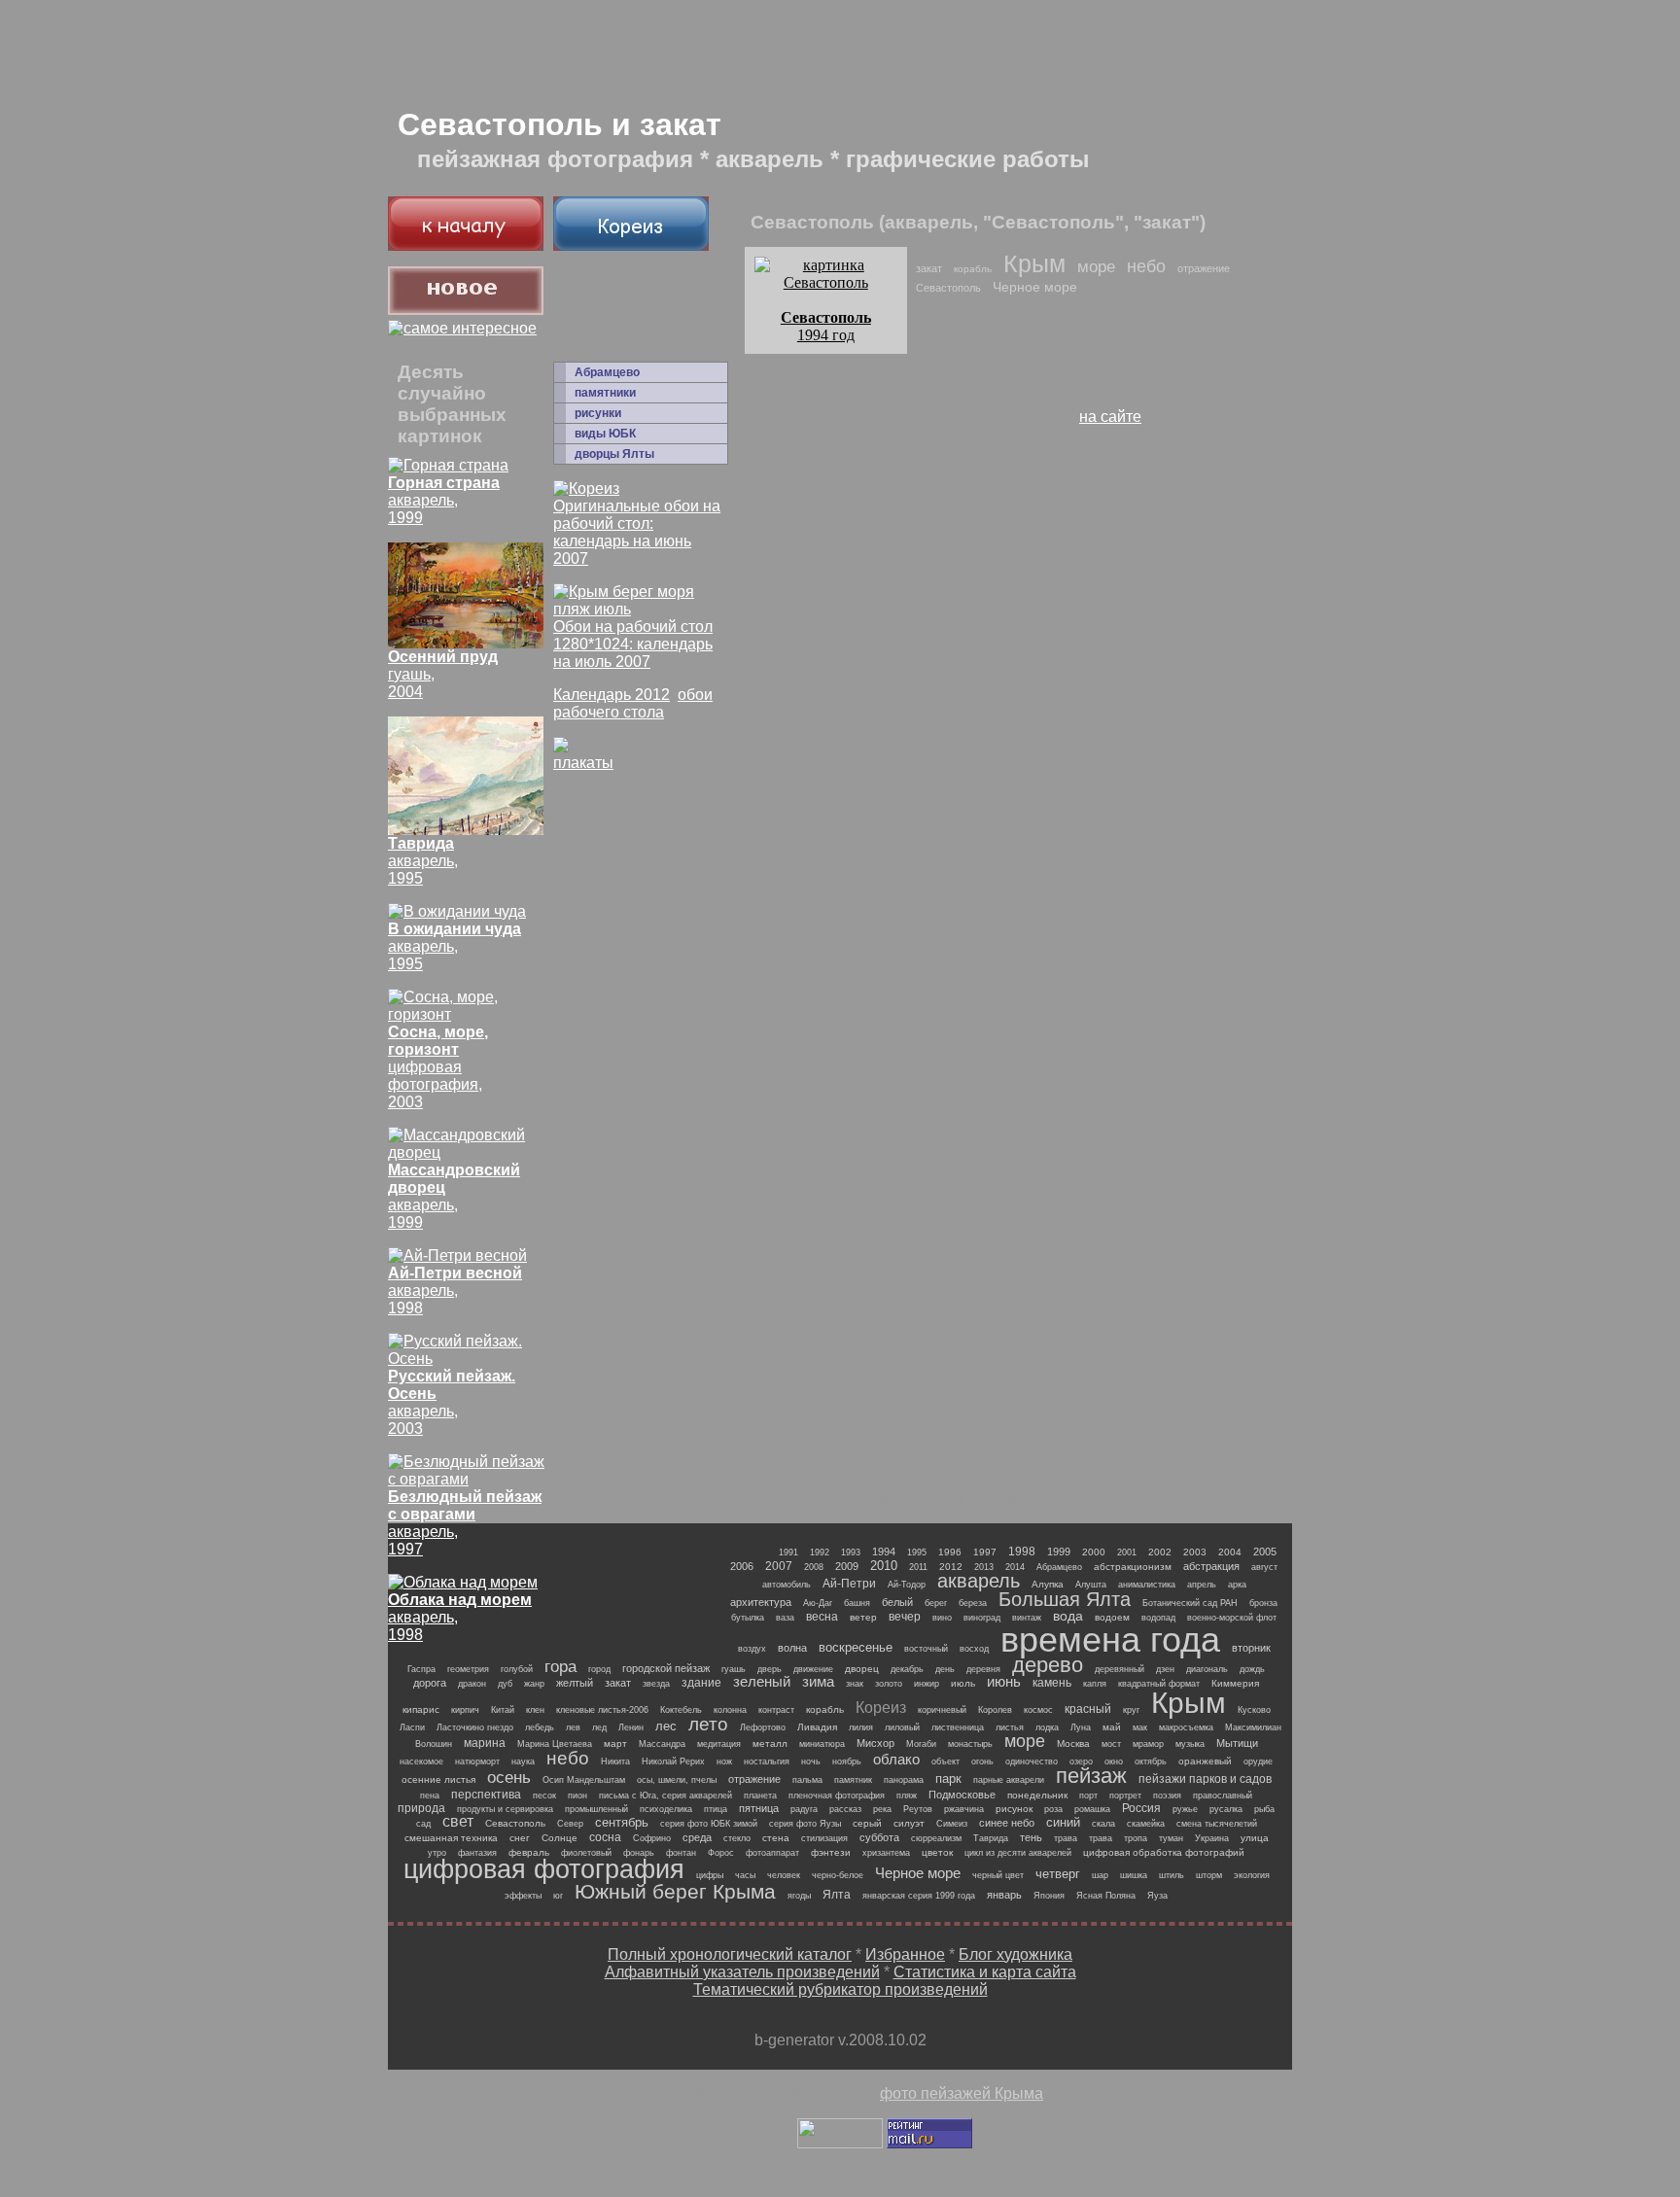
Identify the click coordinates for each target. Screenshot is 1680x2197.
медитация (719, 1744)
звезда (656, 1684)
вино (942, 1618)
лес (666, 1726)
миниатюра (822, 1744)
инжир (927, 1684)
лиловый (902, 1727)
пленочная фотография (837, 1796)
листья (1010, 1727)
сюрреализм (936, 1838)
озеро (1081, 1761)
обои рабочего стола (633, 703)
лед (599, 1727)
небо (1146, 266)
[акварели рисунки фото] (466, 245)
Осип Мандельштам (584, 1780)
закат (929, 268)
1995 (917, 1552)
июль (963, 1683)
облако (896, 1759)
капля (1095, 1684)
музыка (1190, 1744)
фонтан (681, 1853)
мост (1111, 1744)
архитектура (761, 1602)
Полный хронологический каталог (730, 1954)
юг (558, 1896)
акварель (979, 1581)
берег (936, 1603)
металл (770, 1744)
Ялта (837, 1895)
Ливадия (817, 1727)
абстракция (1211, 1566)
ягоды (799, 1896)
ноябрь (847, 1761)
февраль (529, 1852)
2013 (984, 1567)
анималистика (1147, 1585)
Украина (1212, 1838)
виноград (982, 1618)
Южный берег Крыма (675, 1891)
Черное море (1035, 287)
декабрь (907, 1669)
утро (437, 1853)
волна (792, 1648)
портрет (1125, 1796)
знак (855, 1684)
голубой (517, 1669)
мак (1140, 1727)
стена (776, 1838)
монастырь (970, 1744)
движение (813, 1669)
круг (1131, 1710)
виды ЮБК (605, 434)
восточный (926, 1649)
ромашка (1092, 1809)
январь (1004, 1895)
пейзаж (1091, 1776)
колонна (730, 1710)
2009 (847, 1566)
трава (1066, 1838)
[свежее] (466, 310)
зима (818, 1681)
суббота (879, 1837)
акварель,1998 (455, 1290)
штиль (1172, 1875)
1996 (950, 1552)
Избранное (905, 1954)
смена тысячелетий (1217, 1824)
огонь (982, 1761)
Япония (1049, 1896)
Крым (1034, 263)
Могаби (921, 1744)
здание (701, 1683)
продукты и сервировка (505, 1809)
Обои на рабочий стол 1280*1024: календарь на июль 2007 (633, 644)
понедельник (1037, 1795)
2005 (1265, 1552)
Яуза (1157, 1896)
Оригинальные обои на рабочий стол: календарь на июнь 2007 (637, 532)
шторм (1209, 1875)
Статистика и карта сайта (985, 1972)
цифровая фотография (544, 1869)
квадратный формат (1159, 1684)
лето (708, 1724)
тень (1031, 1837)
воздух (752, 1649)
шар (1100, 1875)
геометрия (468, 1669)
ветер (863, 1617)
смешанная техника (451, 1838)
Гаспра (421, 1669)
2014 (1015, 1567)
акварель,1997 (465, 1523)
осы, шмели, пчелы (677, 1780)
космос (1038, 1710)
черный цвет (998, 1875)
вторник (1251, 1648)
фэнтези (831, 1852)
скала (1103, 1824)
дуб (505, 1684)
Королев (995, 1710)
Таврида (991, 1838)
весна (822, 1617)
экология (1252, 1875)
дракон (472, 1684)
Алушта (1091, 1585)
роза (1053, 1809)
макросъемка (1186, 1727)
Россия (1141, 1808)
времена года (1110, 1639)
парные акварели (1009, 1780)
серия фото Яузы (805, 1824)
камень (1052, 1683)
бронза (1263, 1603)
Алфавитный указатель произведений (742, 1972)
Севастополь (948, 288)
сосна (605, 1837)
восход (974, 1649)
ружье (1185, 1809)
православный (1223, 1796)
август (1264, 1567)
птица (716, 1809)
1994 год (826, 326)
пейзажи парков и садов (1205, 1779)
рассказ (845, 1809)
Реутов (918, 1809)
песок (544, 1796)
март (615, 1744)
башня (857, 1603)
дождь (1252, 1669)
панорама (904, 1780)
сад (423, 1824)
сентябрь (622, 1822)
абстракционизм (1133, 1567)
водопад (1158, 1618)
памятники (605, 393)
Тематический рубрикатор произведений (840, 1989)
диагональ (1207, 1669)
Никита (615, 1761)
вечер (905, 1617)
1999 (1059, 1552)
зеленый (762, 1681)
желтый (575, 1683)
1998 (1022, 1552)
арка (1237, 1585)
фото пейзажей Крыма (962, 2093)
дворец (862, 1669)
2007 (779, 1566)
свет (458, 1821)
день (945, 1669)
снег (520, 1838)
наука (523, 1761)
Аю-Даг (818, 1603)
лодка (1047, 1727)
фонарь (639, 1853)
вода (1068, 1616)
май (1112, 1727)
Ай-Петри (849, 1584)
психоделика (666, 1809)
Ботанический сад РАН (1190, 1603)
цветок (937, 1852)
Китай (503, 1710)
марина (485, 1743)
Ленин (631, 1727)
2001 (1127, 1552)
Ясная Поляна (1106, 1896)
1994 (884, 1552)
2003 (1195, 1552)
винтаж (1027, 1618)
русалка (1226, 1809)
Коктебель (681, 1710)
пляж (907, 1796)
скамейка (1146, 1824)
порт (1088, 1796)
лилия (861, 1727)
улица (1255, 1838)
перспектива (486, 1795)
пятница (759, 1808)
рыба (1264, 1809)
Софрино (652, 1838)
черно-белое (838, 1875)
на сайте (1110, 417)
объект (945, 1761)
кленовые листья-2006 (602, 1710)
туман (1171, 1838)
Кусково (1254, 1710)
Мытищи (1237, 1743)
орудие (1258, 1761)
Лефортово (763, 1727)
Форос (721, 1853)
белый (897, 1602)
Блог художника (1015, 1954)
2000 (1094, 1552)
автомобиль (787, 1585)
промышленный (596, 1809)
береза (973, 1603)
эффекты (523, 1896)
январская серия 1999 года (919, 1896)
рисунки (598, 413)
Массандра (662, 1744)
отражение (1204, 268)
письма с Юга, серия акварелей (665, 1796)
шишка (1134, 1875)
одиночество (1032, 1761)
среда (697, 1837)
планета (760, 1796)
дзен (1165, 1669)
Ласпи (412, 1727)
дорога (430, 1683)
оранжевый (1205, 1761)
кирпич (465, 1710)
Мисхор (875, 1743)
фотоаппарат (772, 1853)
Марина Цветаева (555, 1744)
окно (1114, 1761)
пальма (807, 1780)
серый (867, 1823)
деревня (983, 1669)
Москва (1073, 1744)
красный (1088, 1709)
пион (577, 1796)
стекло (737, 1838)
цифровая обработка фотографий (1164, 1852)
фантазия (477, 1853)
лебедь (540, 1727)
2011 (918, 1567)
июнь (1004, 1681)
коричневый (942, 1710)
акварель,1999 (444, 500)
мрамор (1148, 1744)
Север (570, 1824)
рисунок (1014, 1809)
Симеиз (952, 1824)
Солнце (560, 1838)
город (599, 1669)
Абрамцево (607, 372)
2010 (884, 1566)
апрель (1202, 1585)
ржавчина (964, 1809)
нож (724, 1761)
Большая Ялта (1065, 1599)
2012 (951, 1567)
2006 (742, 1566)
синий (1063, 1822)
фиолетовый (586, 1853)
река (882, 1809)
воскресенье (856, 1647)
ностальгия (767, 1761)
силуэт (909, 1823)
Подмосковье (962, 1795)
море (1096, 267)
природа (421, 1808)
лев (573, 1727)
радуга (804, 1809)
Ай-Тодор (907, 1585)
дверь (770, 1669)
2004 (1230, 1552)
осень (509, 1778)
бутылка (748, 1618)
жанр (534, 1684)
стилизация (824, 1838)
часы (745, 1875)
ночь (811, 1761)
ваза (785, 1618)
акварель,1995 (455, 946)
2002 (1160, 1552)
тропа (1136, 1838)
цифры (710, 1875)
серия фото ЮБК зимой (709, 1824)
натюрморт (477, 1761)
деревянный (1120, 1669)
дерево (1048, 1665)
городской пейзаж (666, 1668)
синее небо (1007, 1823)
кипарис (421, 1709)
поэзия (1167, 1796)
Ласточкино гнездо (475, 1727)
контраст (776, 1710)
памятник (853, 1780)
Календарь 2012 (612, 695)
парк (948, 1779)
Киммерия (1235, 1683)
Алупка (1048, 1584)
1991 (788, 1552)
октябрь (1151, 1761)
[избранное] (462, 328)
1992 (820, 1552)
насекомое (421, 1761)
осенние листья (438, 1779)
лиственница (958, 1727)
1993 (851, 1552)
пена (430, 1796)
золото (889, 1684)
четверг (1058, 1874)
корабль (973, 269)
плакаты (583, 763)
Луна (1081, 1727)
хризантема (886, 1853)
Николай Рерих (673, 1761)
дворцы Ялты (614, 454)
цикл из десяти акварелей (1018, 1853)
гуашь (734, 1669)
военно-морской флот (1232, 1618)
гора (560, 1667)
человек (784, 1875)
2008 (814, 1567)
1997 (985, 1552)
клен (535, 1710)
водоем (1112, 1617)
